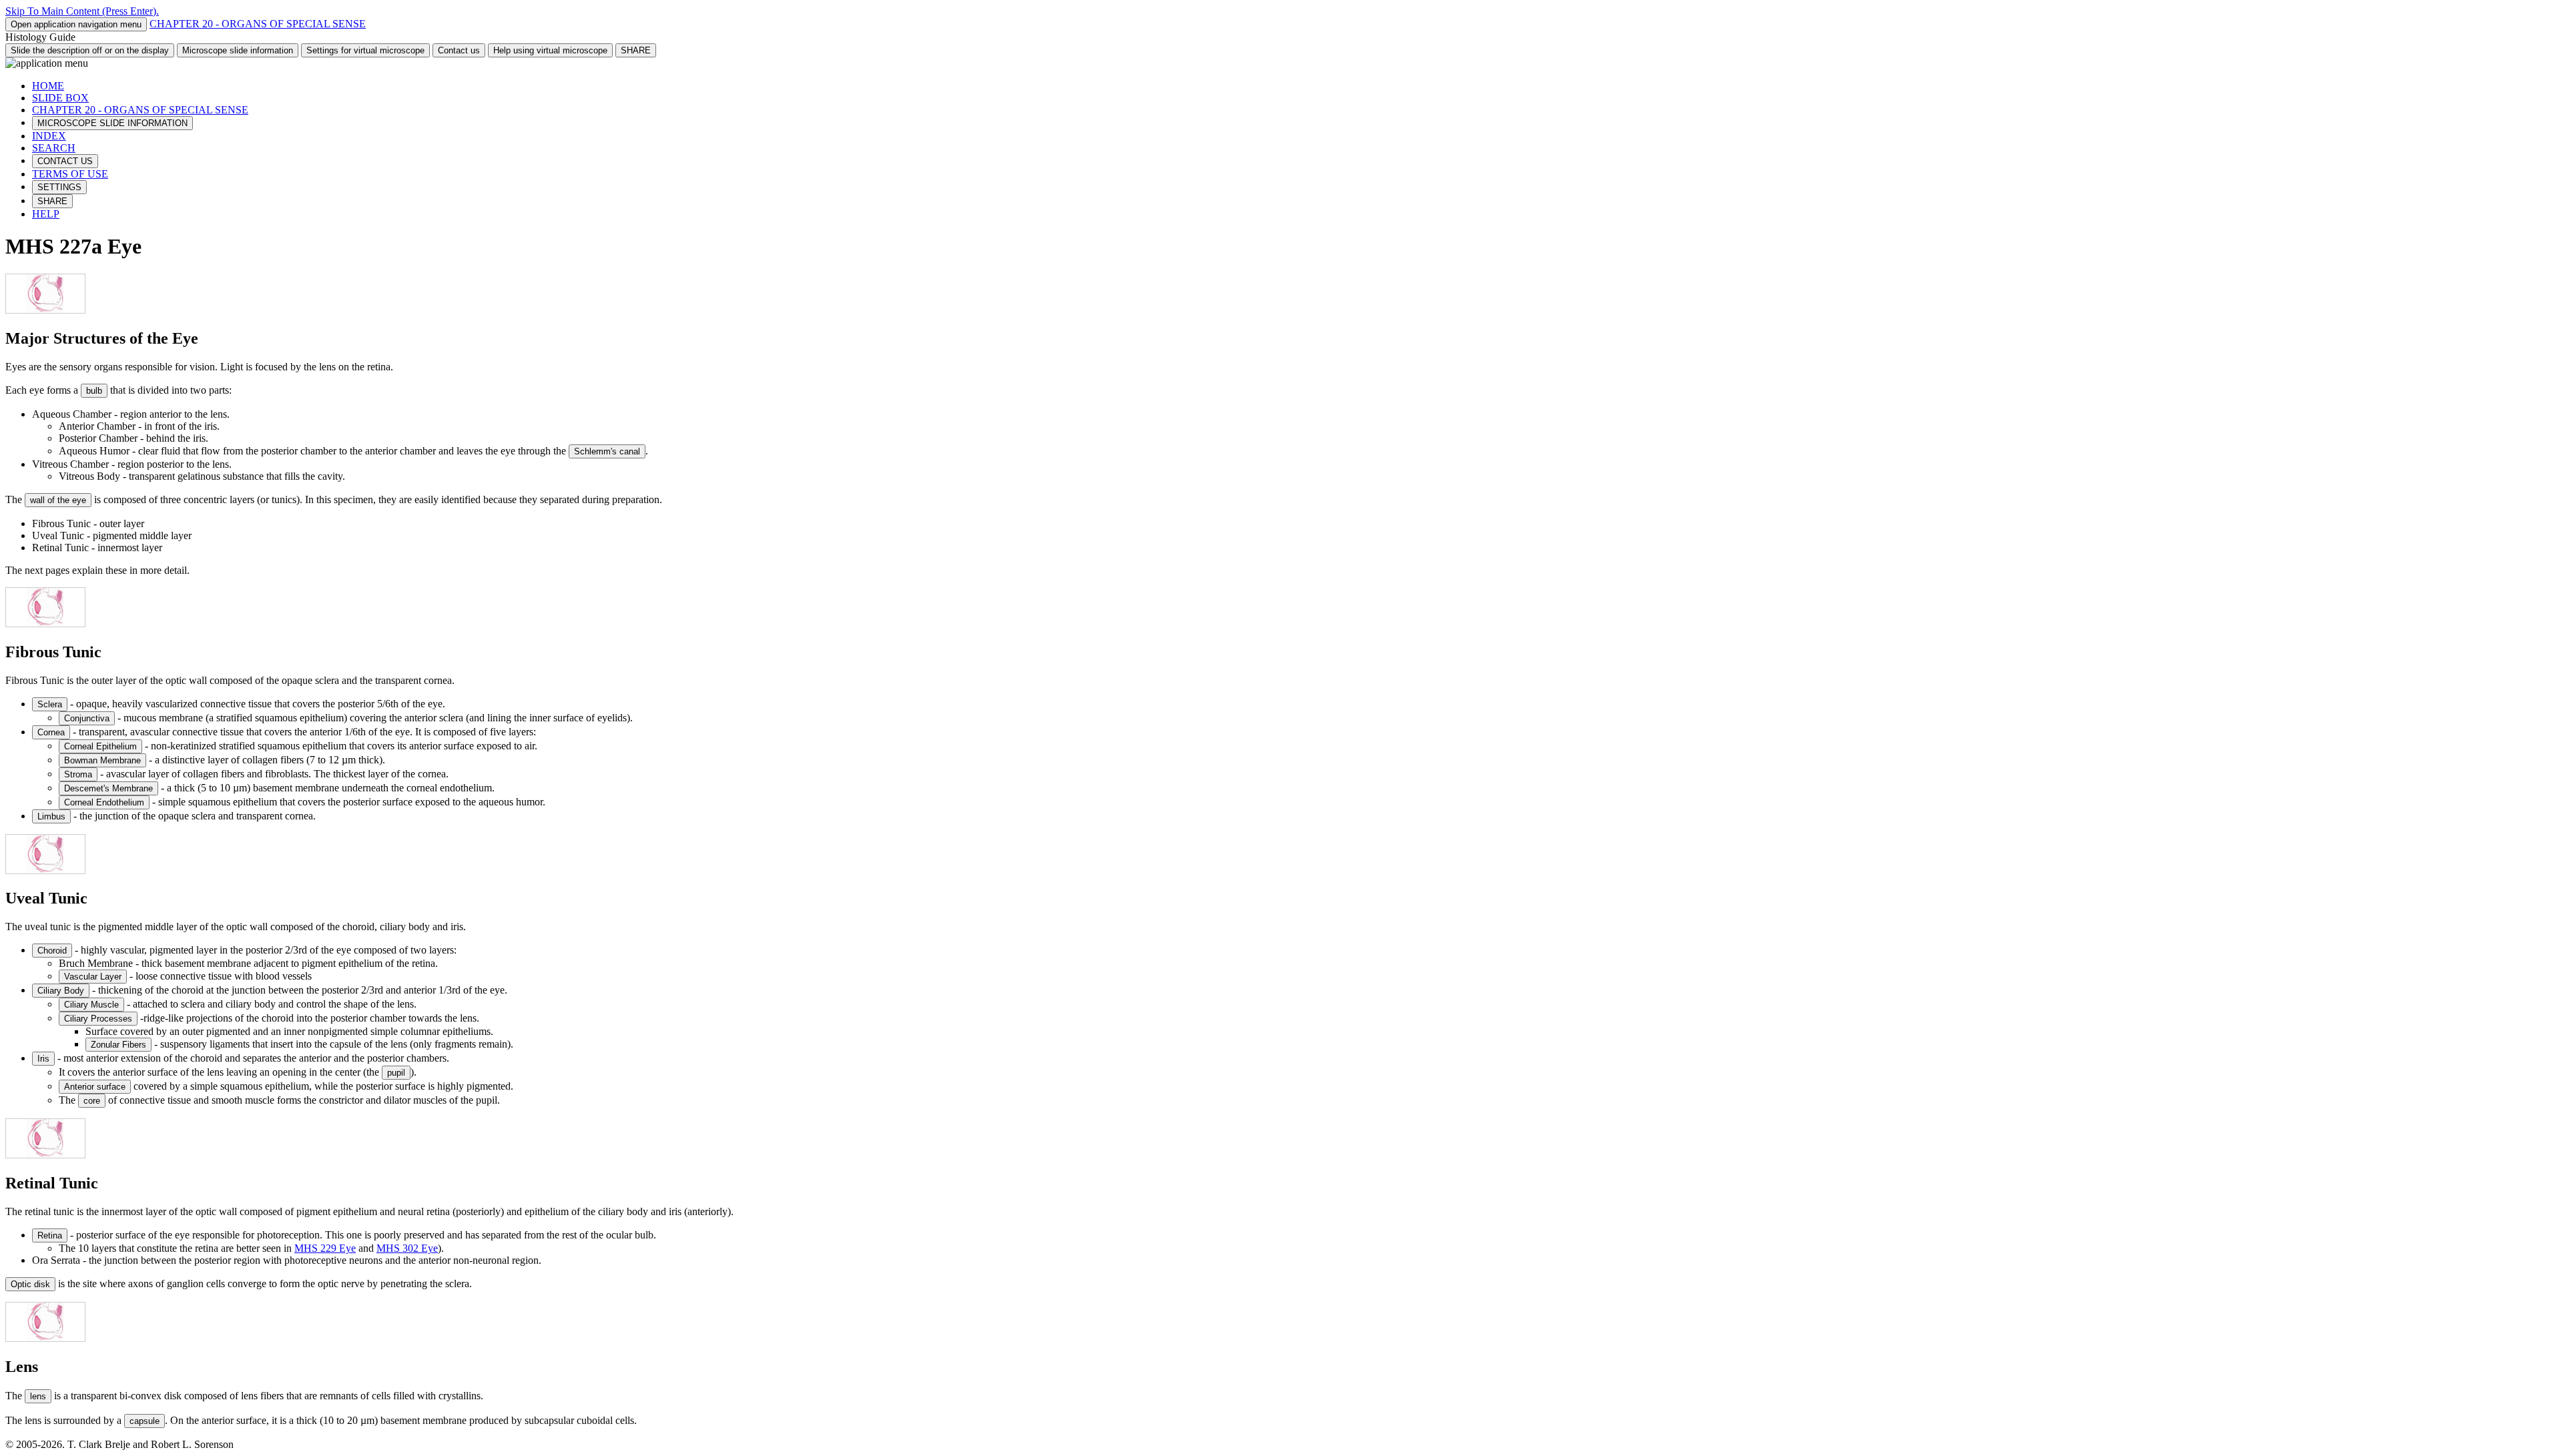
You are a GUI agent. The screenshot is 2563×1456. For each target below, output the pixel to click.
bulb (94, 391)
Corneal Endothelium (104, 802)
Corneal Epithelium (100, 746)
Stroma (78, 774)
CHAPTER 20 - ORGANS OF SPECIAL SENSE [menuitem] (140, 110)
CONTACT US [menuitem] (65, 161)
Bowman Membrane (102, 760)
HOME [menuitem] (48, 86)
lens (38, 1396)
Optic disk (30, 1284)
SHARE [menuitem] (52, 201)
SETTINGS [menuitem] (59, 187)
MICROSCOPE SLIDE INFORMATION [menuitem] (112, 123)
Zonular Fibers (118, 1045)
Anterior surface (95, 1087)
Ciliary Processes (98, 1019)
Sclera (50, 704)
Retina (50, 1235)
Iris (43, 1059)
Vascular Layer (93, 977)
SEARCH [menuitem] (54, 148)
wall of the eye (58, 500)
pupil (396, 1073)
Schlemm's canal (607, 451)
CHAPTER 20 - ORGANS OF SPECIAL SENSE (258, 24)
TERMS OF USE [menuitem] (70, 174)
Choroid (52, 951)
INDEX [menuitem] (49, 136)
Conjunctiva (87, 718)
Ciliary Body (61, 991)
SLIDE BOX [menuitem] (60, 98)
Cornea (51, 732)
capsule (145, 1421)
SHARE (636, 50)
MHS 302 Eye (407, 1248)
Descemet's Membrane (108, 788)
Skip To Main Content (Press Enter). (82, 11)
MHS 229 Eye (325, 1248)
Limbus (51, 816)
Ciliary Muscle (91, 1005)
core (92, 1101)
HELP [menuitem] (46, 214)
